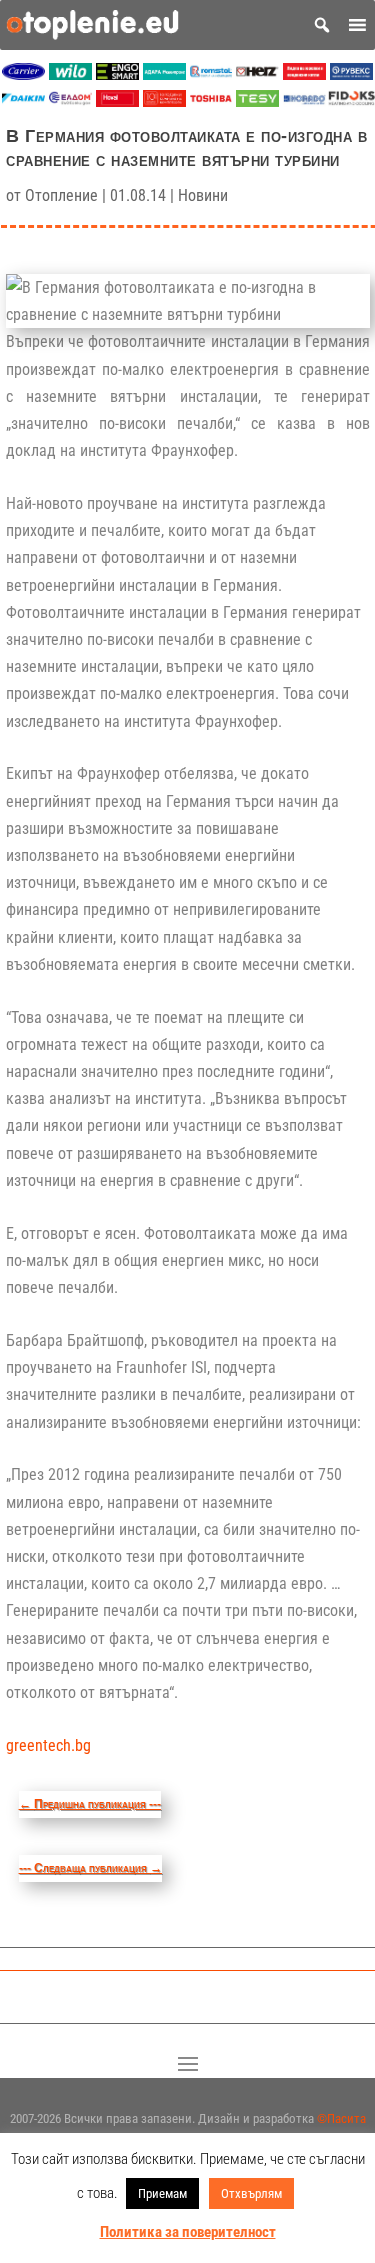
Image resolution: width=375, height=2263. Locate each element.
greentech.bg (48, 1745)
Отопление (61, 195)
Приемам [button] (162, 2193)
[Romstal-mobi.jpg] (211, 74)
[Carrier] (23, 74)
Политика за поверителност (188, 2232)
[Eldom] (70, 101)
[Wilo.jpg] (70, 74)
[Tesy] (257, 101)
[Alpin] (164, 101)
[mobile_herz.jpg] (257, 74)
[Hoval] (117, 101)
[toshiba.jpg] (211, 101)
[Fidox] (351, 101)
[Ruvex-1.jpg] (351, 74)
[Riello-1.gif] (304, 74)
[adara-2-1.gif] (164, 74)
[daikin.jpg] (23, 101)
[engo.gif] (117, 74)
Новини (203, 195)
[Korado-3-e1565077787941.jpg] (304, 101)
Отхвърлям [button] (251, 2193)
